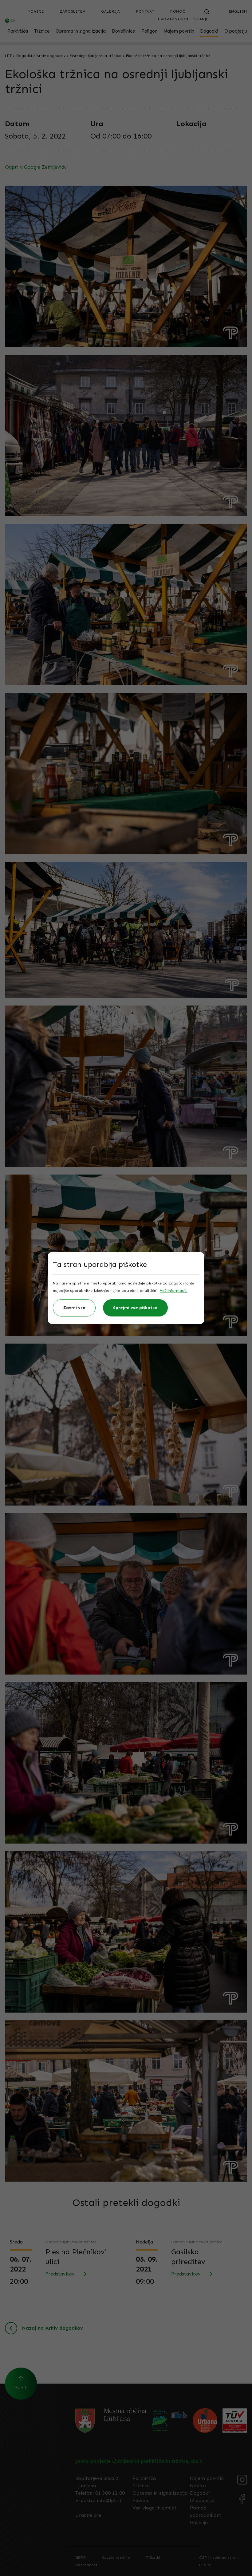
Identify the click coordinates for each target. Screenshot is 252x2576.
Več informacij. (174, 1291)
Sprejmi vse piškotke (135, 1308)
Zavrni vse (74, 1308)
